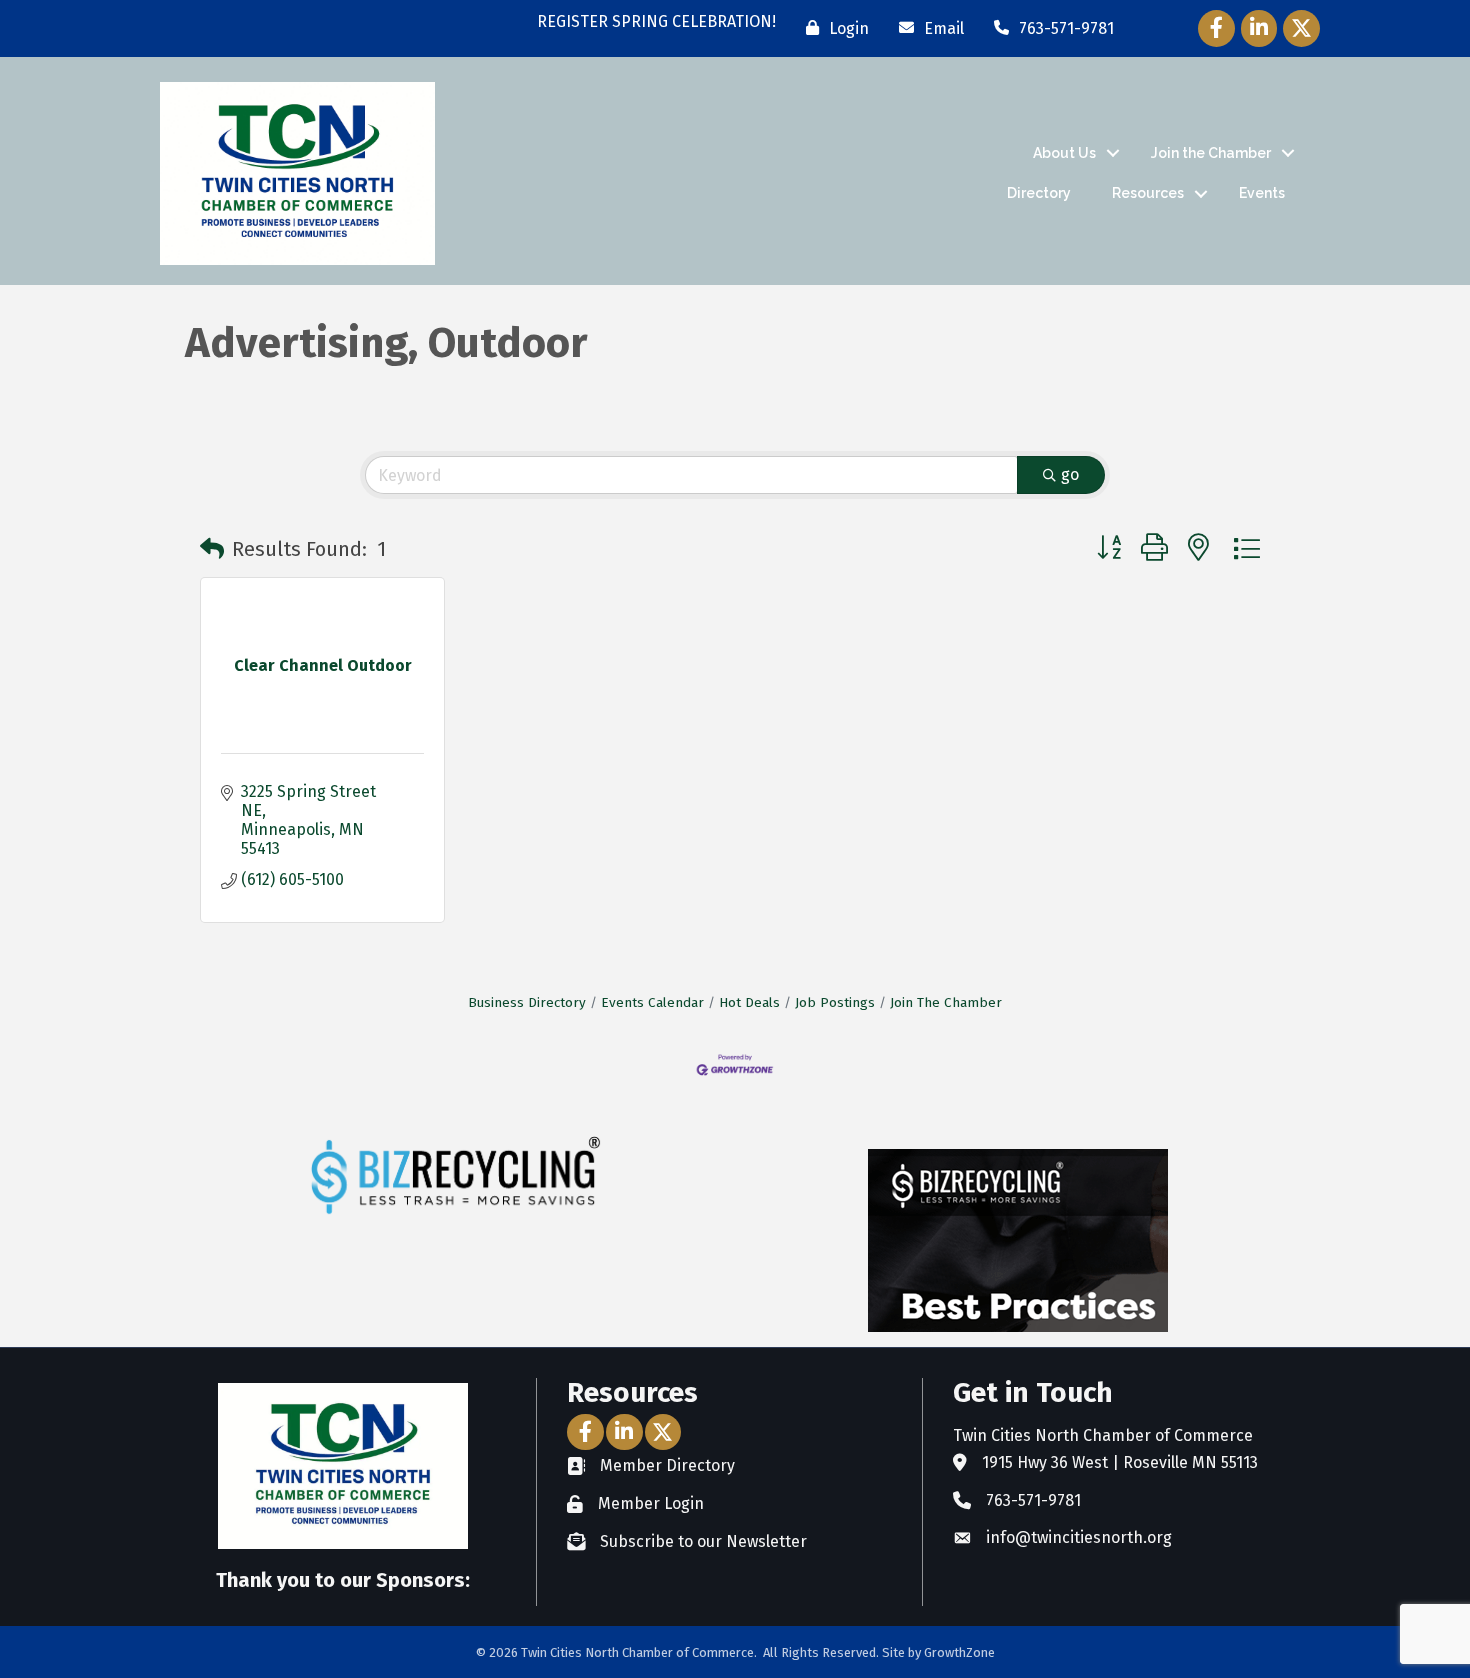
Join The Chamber (946, 1002)
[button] (212, 549)
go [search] (1070, 474)
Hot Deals (749, 1002)
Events (1262, 193)
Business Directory (527, 1002)
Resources (1148, 193)
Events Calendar (652, 1002)
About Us (1064, 153)
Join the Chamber (1211, 153)
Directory (1039, 193)
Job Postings (835, 1002)
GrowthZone (959, 1652)
